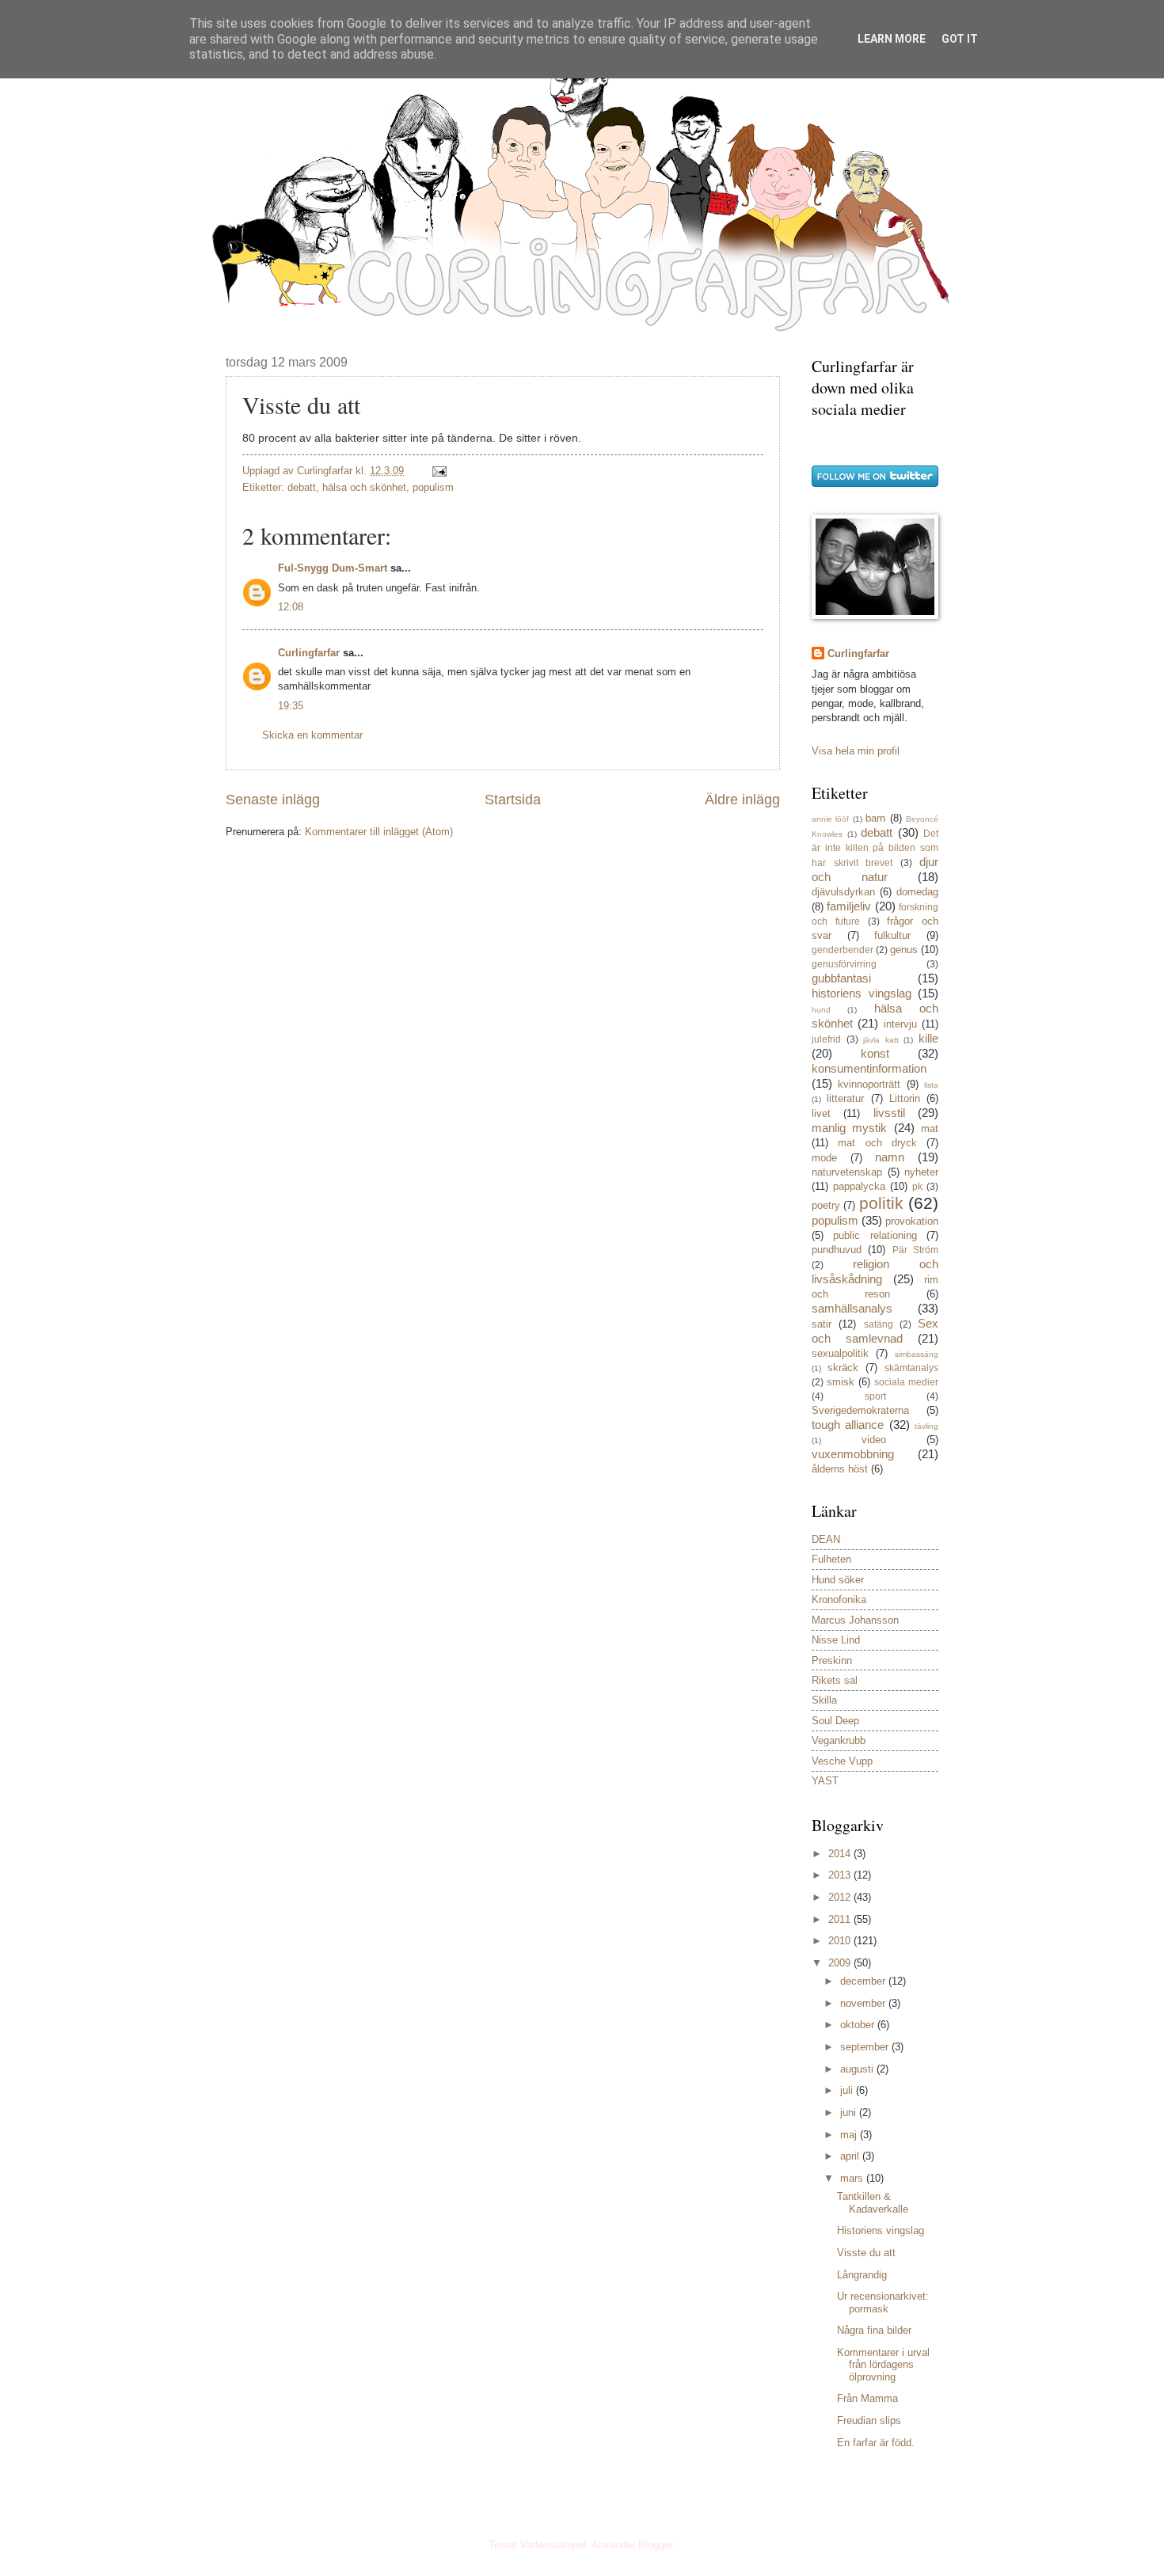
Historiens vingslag (881, 2230)
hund (821, 1010)
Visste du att (866, 2253)
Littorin (905, 1098)
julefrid (826, 1039)
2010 (841, 1941)
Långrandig (862, 2275)
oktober (859, 2025)
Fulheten (831, 1559)
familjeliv (849, 906)
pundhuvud (837, 1250)
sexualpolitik (840, 1353)
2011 (841, 1919)
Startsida (513, 800)
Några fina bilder (874, 2330)
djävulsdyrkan (843, 892)
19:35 (291, 706)
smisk (841, 1382)
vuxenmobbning (853, 1454)
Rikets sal (835, 1680)
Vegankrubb (839, 1740)
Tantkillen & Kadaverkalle (873, 2202)
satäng (879, 1324)
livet (821, 1113)
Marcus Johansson (855, 1620)
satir (822, 1324)
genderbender (843, 950)
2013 (841, 1875)
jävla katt (881, 1040)
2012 (841, 1897)
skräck (843, 1368)
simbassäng (917, 1354)
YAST (825, 1781)
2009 (841, 1963)
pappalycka (859, 1186)
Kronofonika (839, 1600)
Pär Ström (915, 1250)
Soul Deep (835, 1721)
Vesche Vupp (842, 1761)
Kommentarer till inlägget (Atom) (379, 832)
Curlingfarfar (309, 653)
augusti (858, 2069)
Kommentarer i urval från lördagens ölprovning (883, 2365)
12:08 (291, 607)
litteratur (845, 1098)
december (864, 1981)
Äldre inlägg (742, 800)
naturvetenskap (847, 1172)
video (874, 1440)
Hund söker (838, 1580)
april (851, 2156)
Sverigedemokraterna (860, 1410)
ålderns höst (840, 1469)
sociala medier (906, 1382)
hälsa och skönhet (364, 487)
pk (917, 1187)
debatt (302, 487)
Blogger (655, 2545)
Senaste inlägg (273, 800)
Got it (960, 39)
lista (931, 1085)
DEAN (826, 1539)
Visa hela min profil (856, 751)
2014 (841, 1854)
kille (928, 1038)
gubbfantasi (841, 978)
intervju (900, 1024)
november (864, 2003)
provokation (912, 1221)
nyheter (921, 1172)
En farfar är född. (876, 2443)
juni (850, 2112)
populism (433, 487)
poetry (826, 1205)
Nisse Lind (836, 1640)
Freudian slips (869, 2420)
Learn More (892, 39)
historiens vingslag (862, 993)
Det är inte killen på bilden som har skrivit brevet (875, 848)
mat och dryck (877, 1143)
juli (848, 2090)
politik (881, 1203)
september (866, 2047)
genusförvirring (844, 964)
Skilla (824, 1700)
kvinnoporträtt (869, 1084)
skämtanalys (911, 1368)
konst (875, 1053)
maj (850, 2135)
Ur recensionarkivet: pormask (883, 2302)
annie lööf (830, 819)
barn (875, 818)
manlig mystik (849, 1128)
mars (853, 2178)
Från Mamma (867, 2398)
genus (904, 950)
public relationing (875, 1235)
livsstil (889, 1113)
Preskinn (832, 1660)
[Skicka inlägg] (439, 471)
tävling (926, 1426)
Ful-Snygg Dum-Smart (333, 568)
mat (930, 1128)
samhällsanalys (852, 1308)
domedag (917, 892)
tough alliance (848, 1425)
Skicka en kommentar (312, 735)
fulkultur (892, 935)
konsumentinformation (869, 1068)
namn (890, 1157)
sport (875, 1396)
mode (824, 1158)
